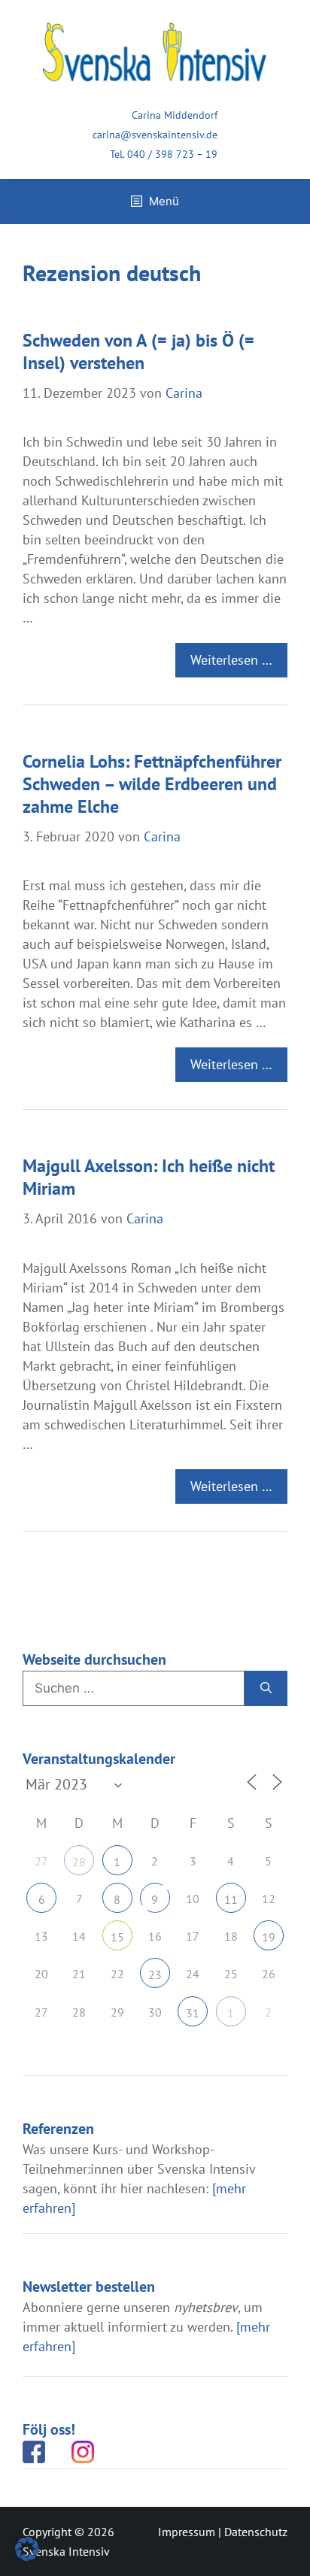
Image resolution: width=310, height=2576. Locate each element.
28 (79, 1862)
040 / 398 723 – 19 (172, 154)
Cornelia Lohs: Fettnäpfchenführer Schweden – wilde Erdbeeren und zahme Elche (152, 784)
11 (231, 1899)
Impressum (187, 2532)
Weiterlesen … (231, 660)
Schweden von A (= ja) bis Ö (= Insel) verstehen (138, 352)
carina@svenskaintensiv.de (155, 135)
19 (269, 1937)
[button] (27, 2549)
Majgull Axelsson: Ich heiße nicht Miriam (149, 1177)
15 (117, 1937)
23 (155, 1974)
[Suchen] (266, 1689)
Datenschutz (256, 2532)
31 (193, 2013)
